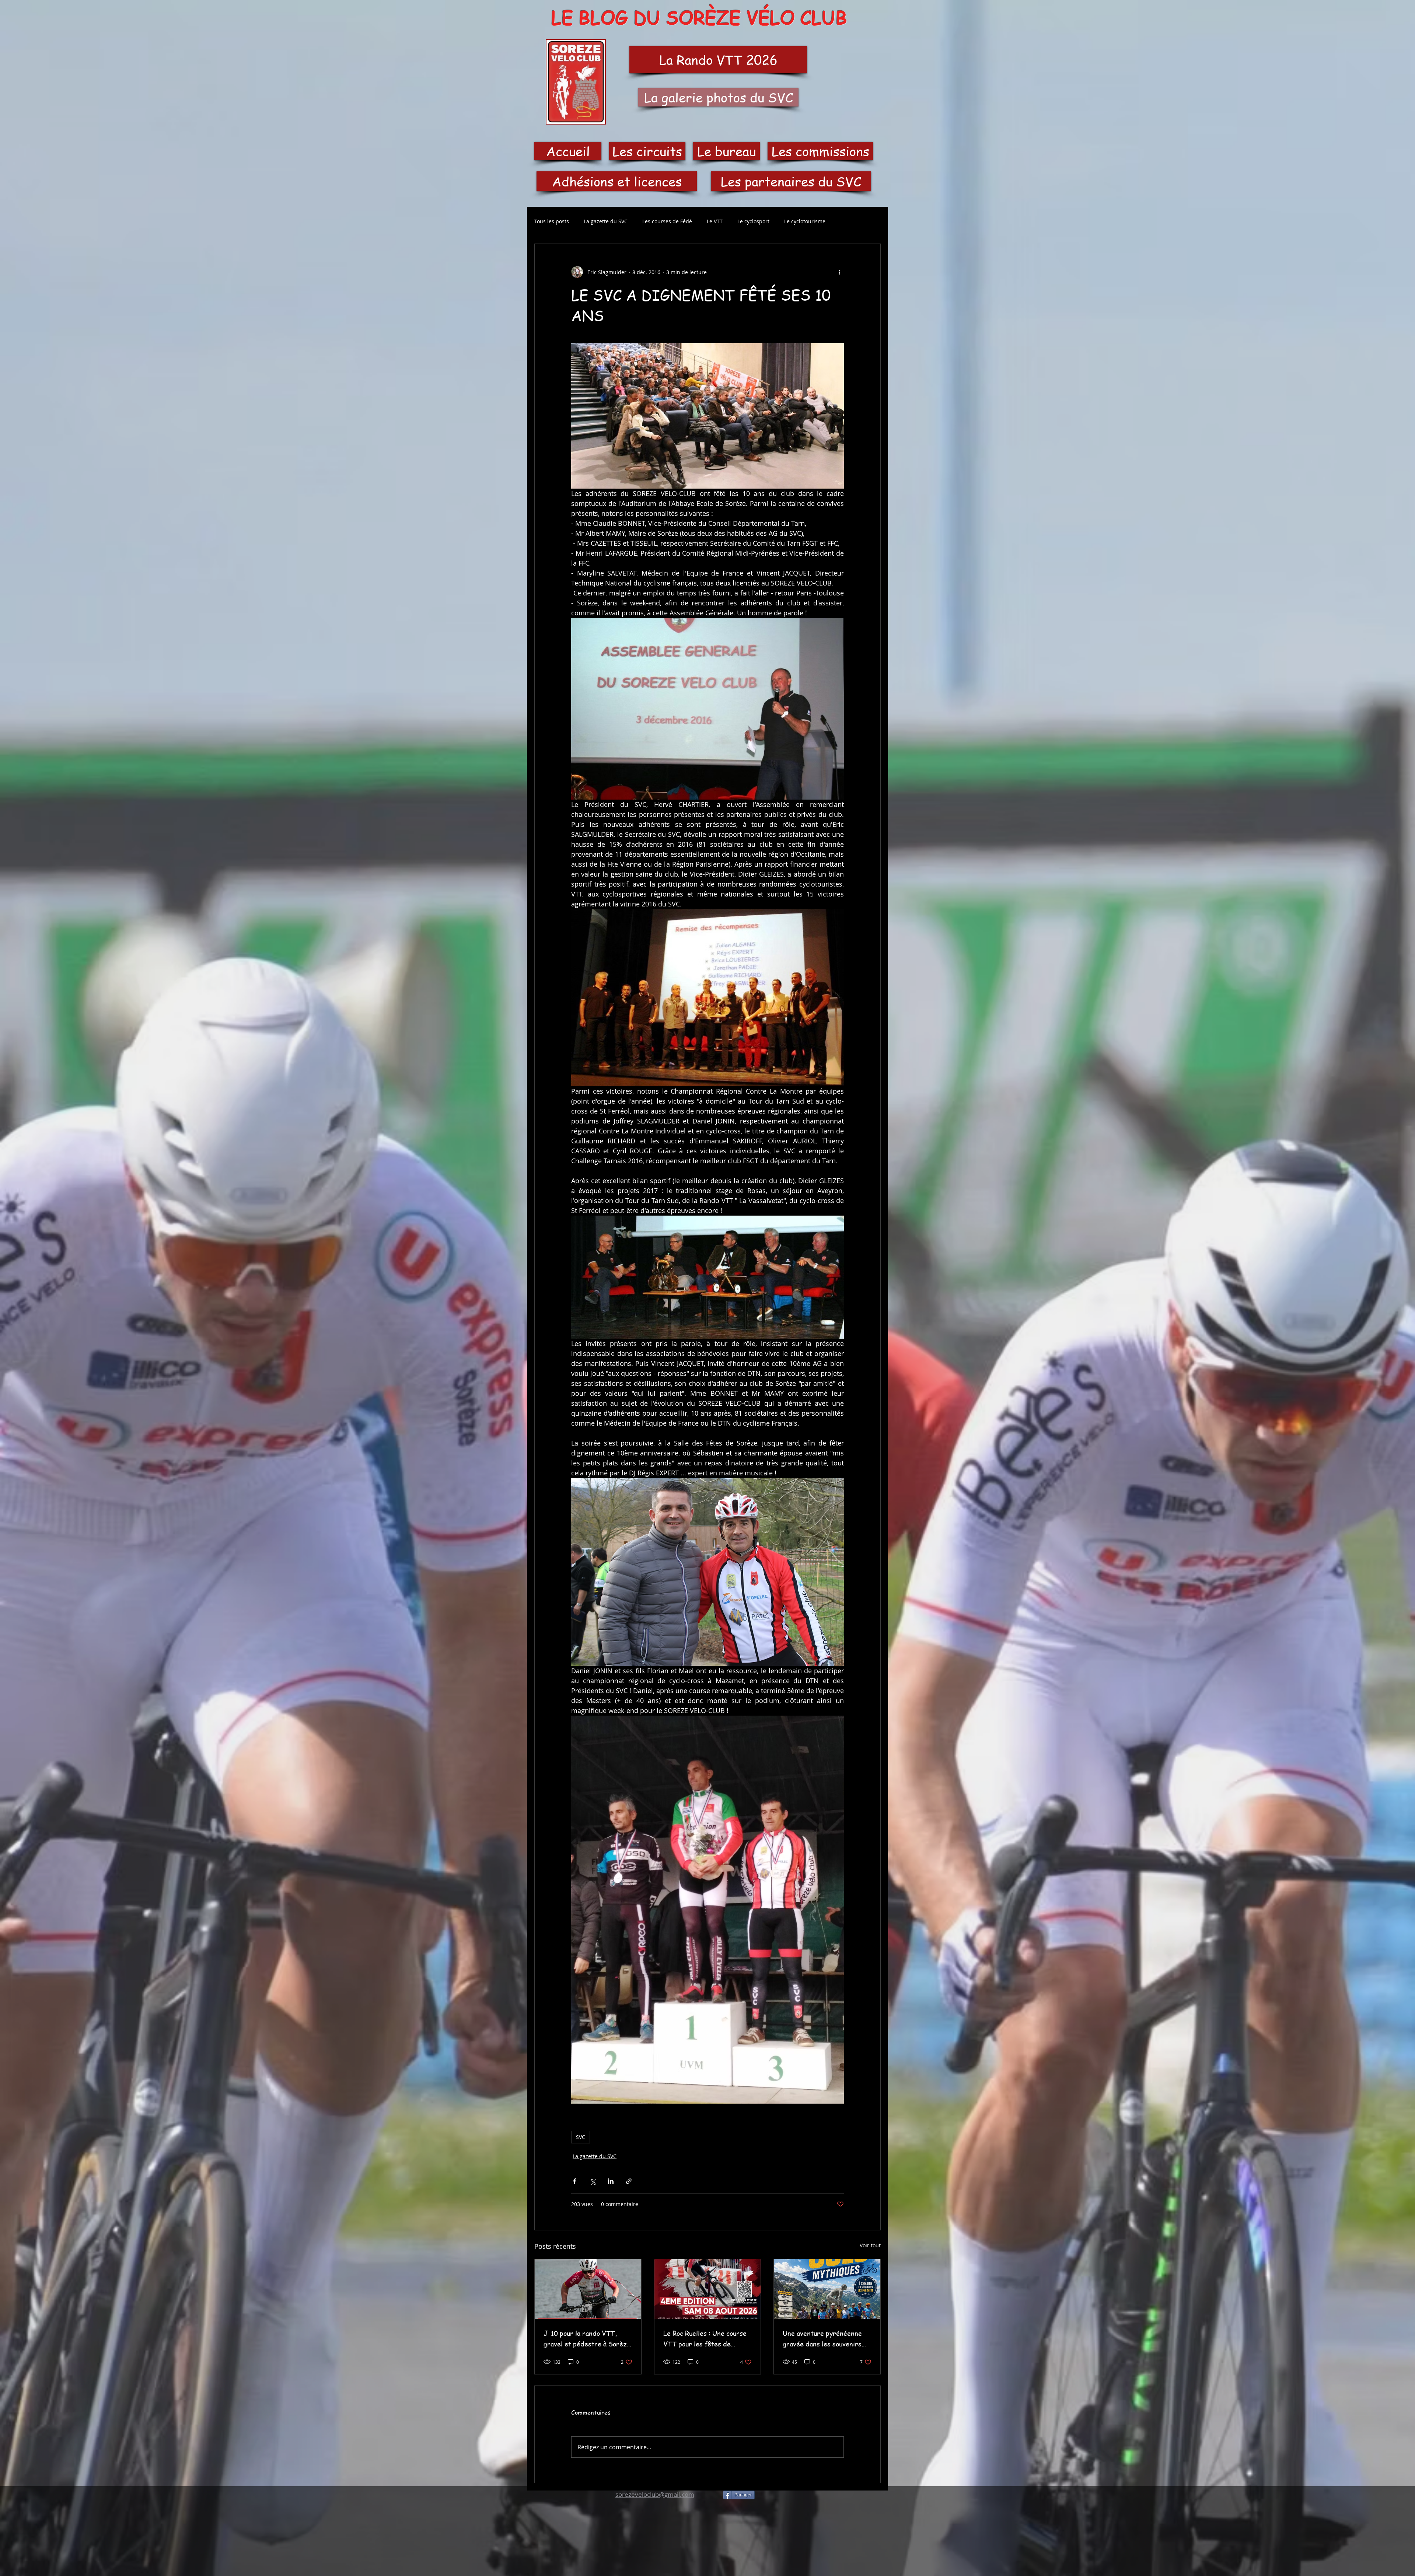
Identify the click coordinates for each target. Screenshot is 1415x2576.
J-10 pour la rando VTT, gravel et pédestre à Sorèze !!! (587, 2339)
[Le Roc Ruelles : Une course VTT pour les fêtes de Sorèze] (708, 2289)
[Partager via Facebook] (575, 2181)
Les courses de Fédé (667, 221)
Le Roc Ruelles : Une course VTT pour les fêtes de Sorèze (705, 2339)
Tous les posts (552, 221)
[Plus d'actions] (839, 272)
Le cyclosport (753, 221)
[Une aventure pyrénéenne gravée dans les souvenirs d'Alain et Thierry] (827, 2289)
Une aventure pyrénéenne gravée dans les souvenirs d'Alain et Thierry (822, 2339)
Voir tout (870, 2245)
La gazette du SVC (606, 221)
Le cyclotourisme (805, 221)
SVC (581, 2137)
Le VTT (715, 221)
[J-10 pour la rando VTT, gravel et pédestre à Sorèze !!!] (588, 2289)
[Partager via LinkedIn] (611, 2181)
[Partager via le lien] (629, 2181)
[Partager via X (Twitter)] (593, 2181)
